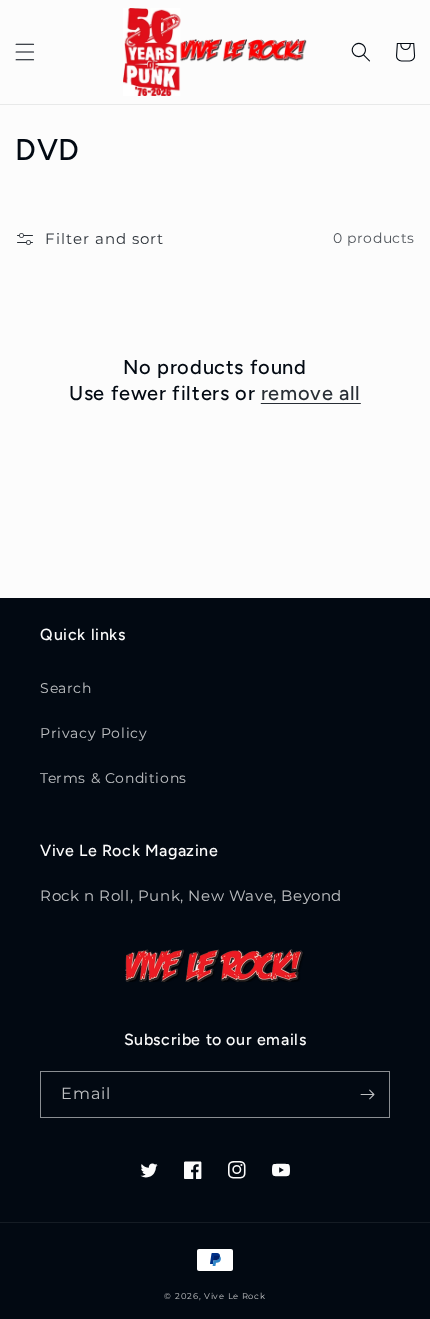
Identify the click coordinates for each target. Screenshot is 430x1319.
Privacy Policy (93, 733)
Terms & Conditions (113, 778)
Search (66, 688)
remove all (311, 393)
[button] (25, 52)
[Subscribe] (367, 1094)
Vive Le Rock (234, 1296)
